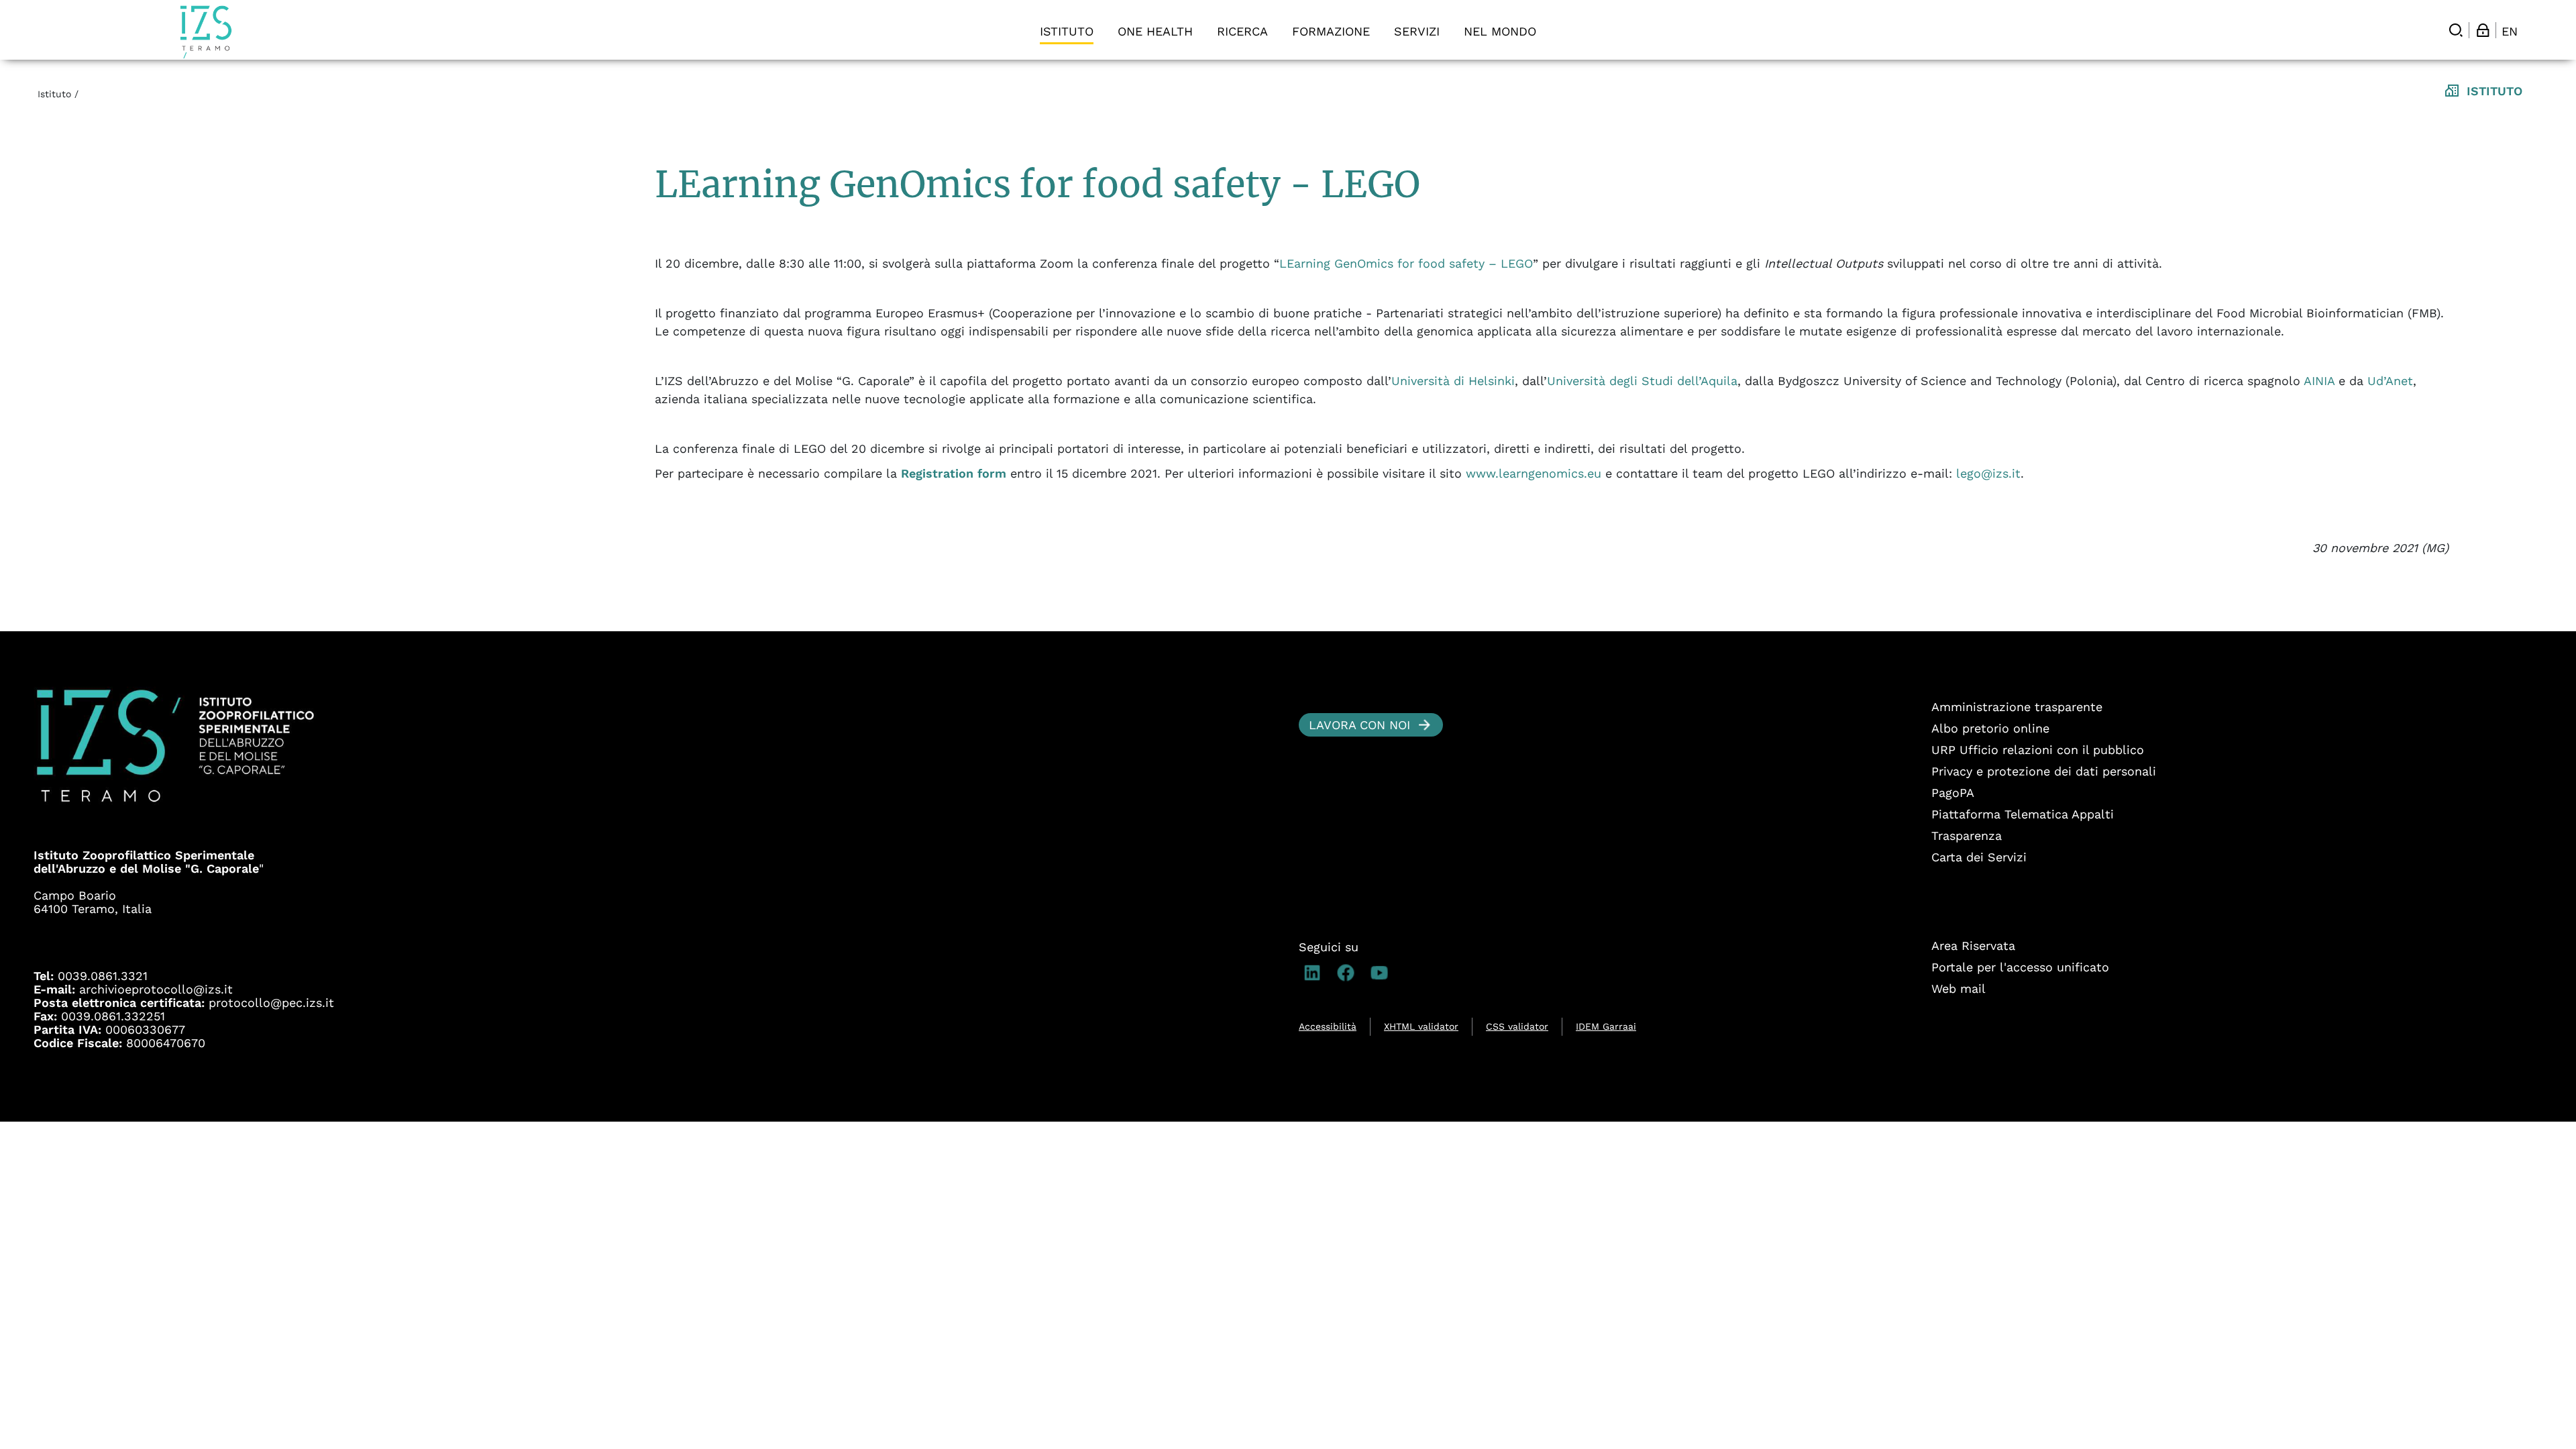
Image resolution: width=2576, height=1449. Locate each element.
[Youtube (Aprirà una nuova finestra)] (1383, 973)
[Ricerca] (2456, 30)
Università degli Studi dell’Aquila (1642, 381)
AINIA (2319, 381)
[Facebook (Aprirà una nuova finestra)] (1349, 973)
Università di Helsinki (1453, 381)
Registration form (954, 473)
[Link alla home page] (206, 32)
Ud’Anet (2390, 381)
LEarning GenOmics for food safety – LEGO (1406, 263)
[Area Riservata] (2483, 30)
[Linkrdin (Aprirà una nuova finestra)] (1316, 973)
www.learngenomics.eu (1534, 473)
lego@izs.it (1988, 473)
